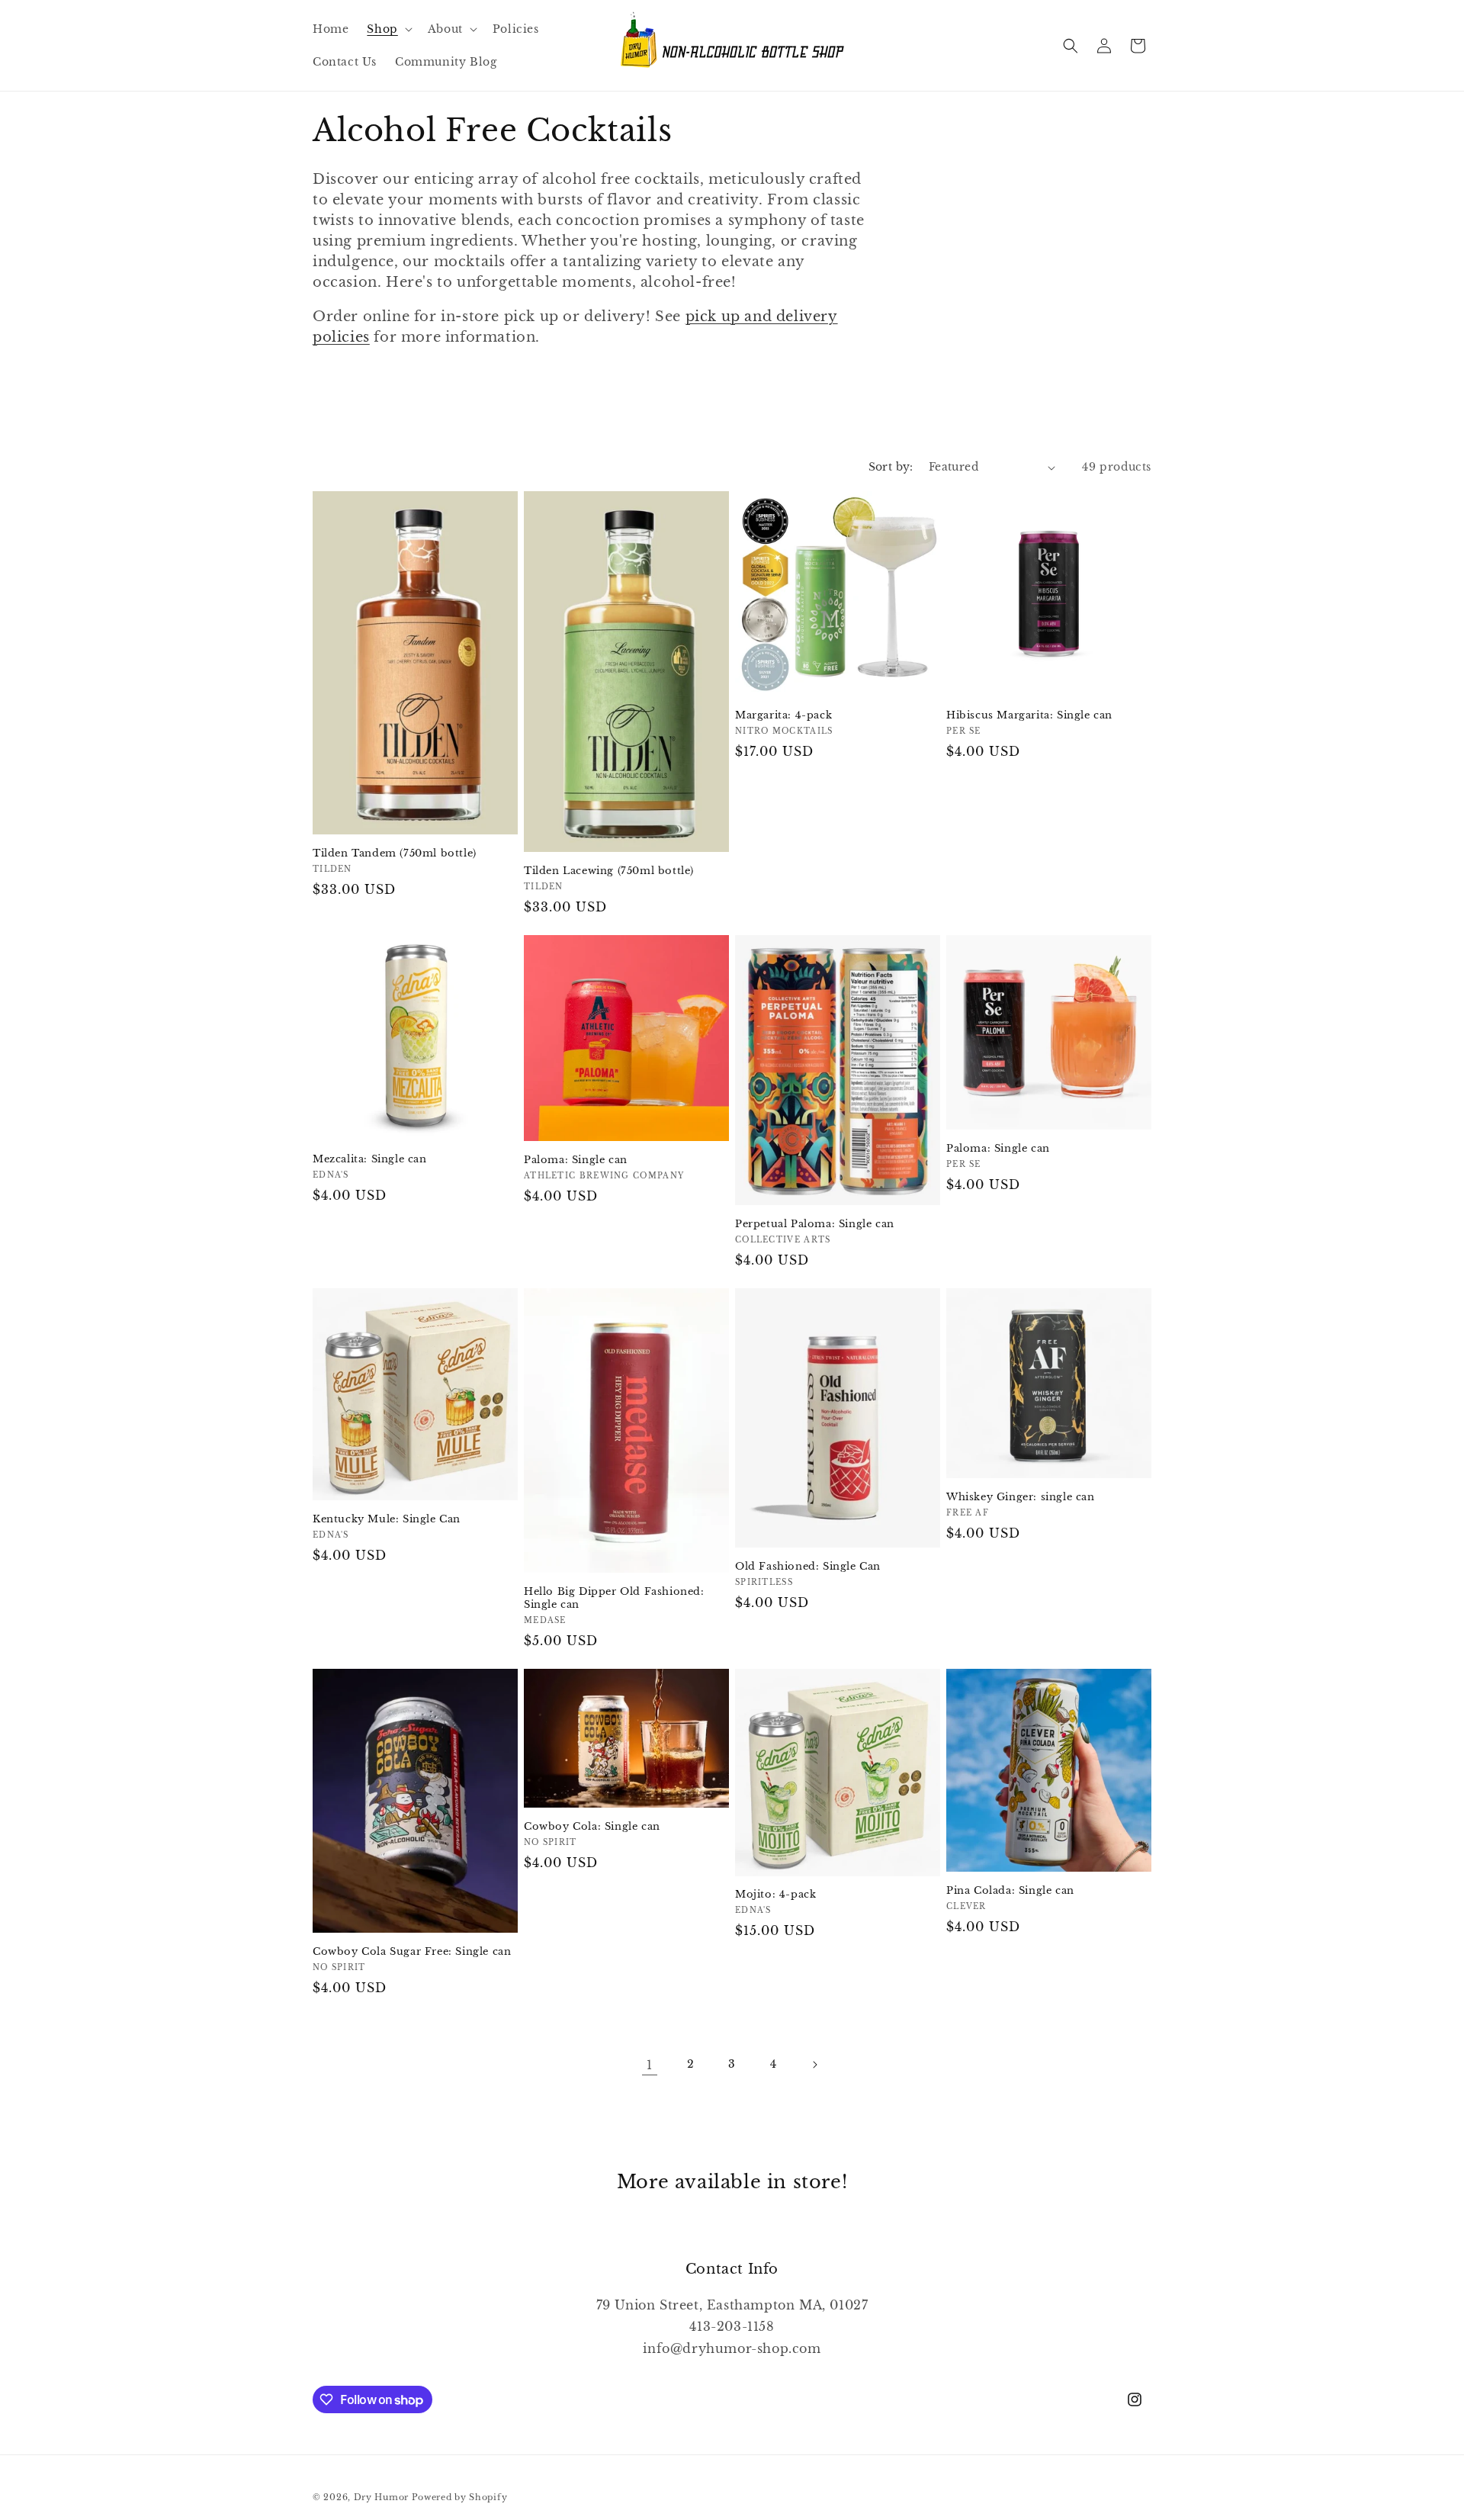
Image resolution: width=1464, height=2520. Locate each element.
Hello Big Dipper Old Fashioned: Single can (614, 1598)
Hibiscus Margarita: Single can (1029, 715)
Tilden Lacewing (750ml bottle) (609, 871)
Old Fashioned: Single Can (808, 1567)
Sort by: (891, 467)
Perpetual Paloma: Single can (815, 1224)
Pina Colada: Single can (1010, 1891)
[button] (388, 29)
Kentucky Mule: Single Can (387, 1519)
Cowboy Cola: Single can (592, 1827)
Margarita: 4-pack (783, 715)
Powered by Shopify (460, 2497)
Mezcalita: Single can (370, 1159)
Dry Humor (381, 2497)
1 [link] (650, 2065)
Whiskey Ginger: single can (1021, 1497)
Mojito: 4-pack (775, 1895)
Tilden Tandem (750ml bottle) (395, 853)
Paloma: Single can (576, 1160)
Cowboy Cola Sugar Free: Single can (412, 1952)
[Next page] (814, 2065)
